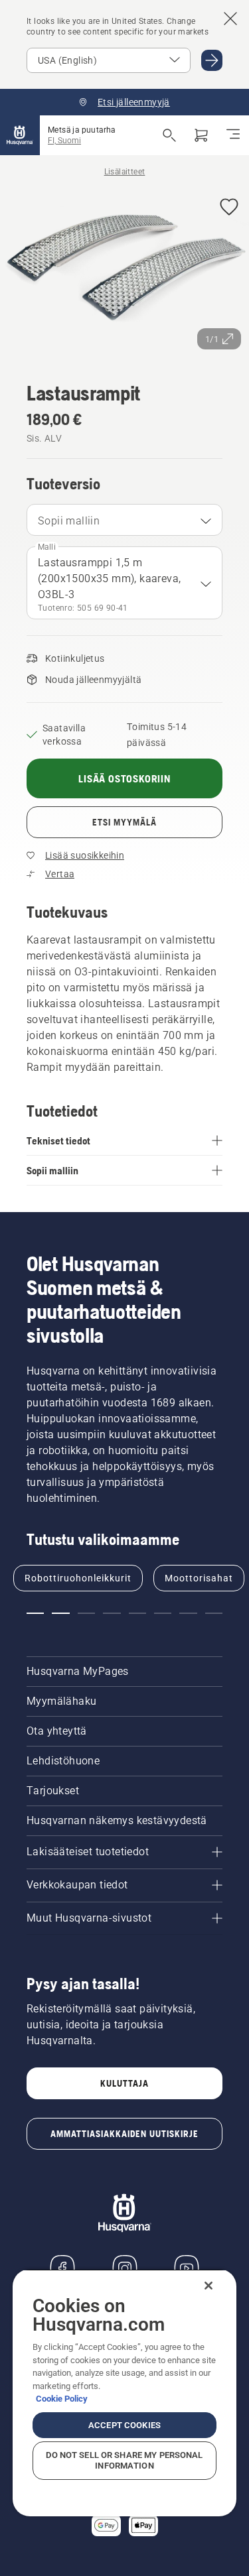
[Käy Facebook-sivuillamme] (62, 2268)
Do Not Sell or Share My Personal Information (124, 2460)
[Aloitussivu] (20, 135)
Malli (47, 547)
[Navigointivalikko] (233, 135)
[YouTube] (187, 2268)
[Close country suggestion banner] (230, 19)
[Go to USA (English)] (212, 60)
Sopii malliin (69, 521)
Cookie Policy (62, 2399)
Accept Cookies (124, 2425)
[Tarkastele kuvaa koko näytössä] (124, 272)
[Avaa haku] (169, 135)
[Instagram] (125, 2268)
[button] (229, 208)
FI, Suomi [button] (64, 141)
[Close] (208, 2286)
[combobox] (124, 520)
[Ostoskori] (201, 135)
